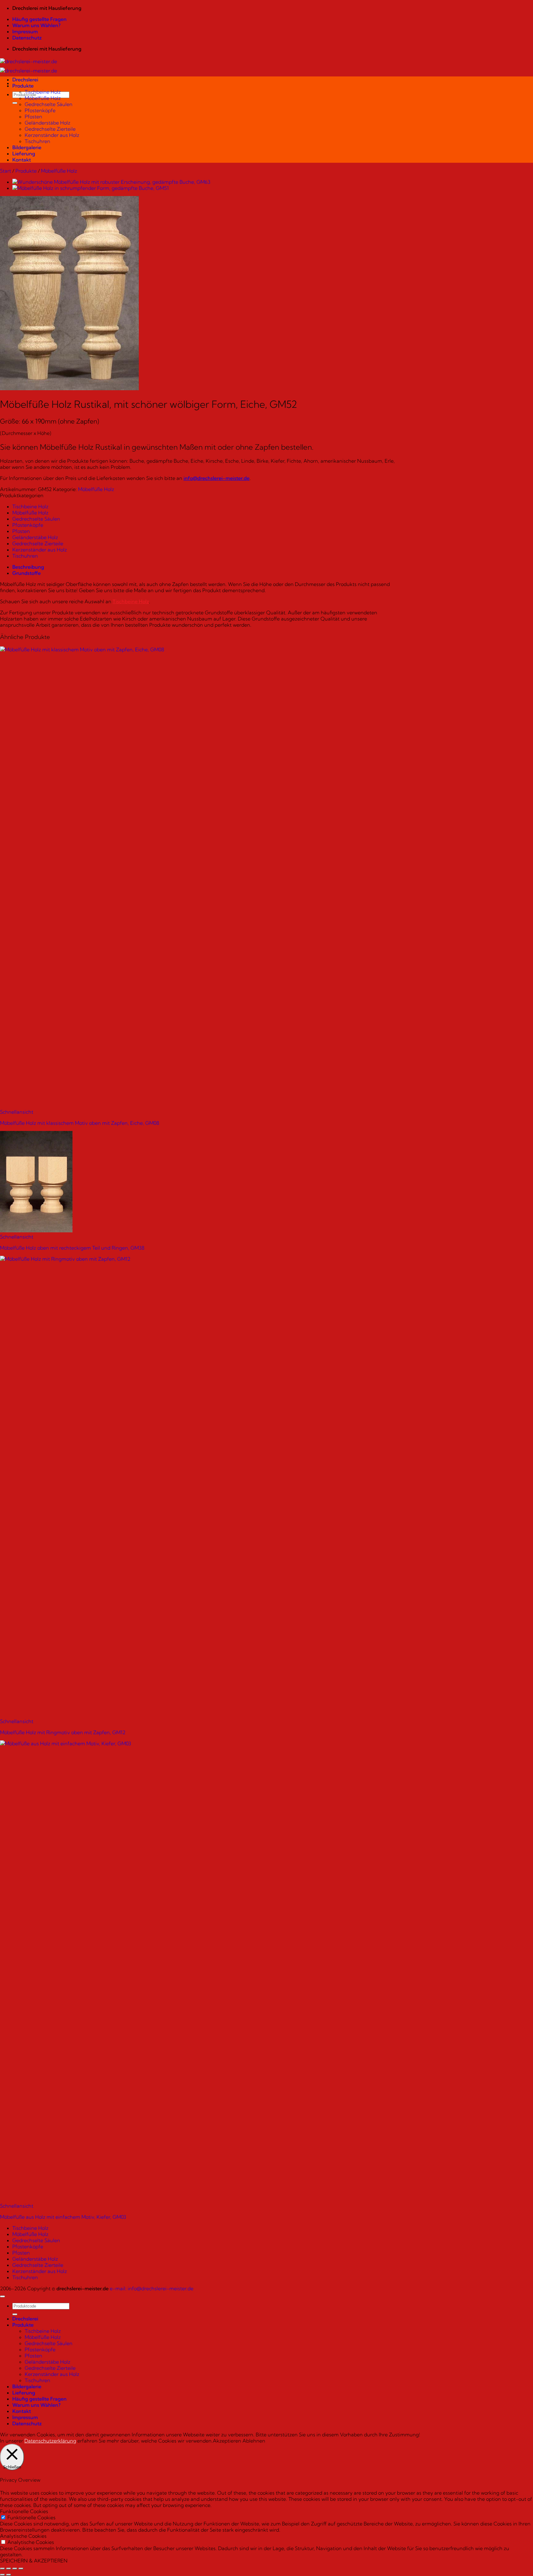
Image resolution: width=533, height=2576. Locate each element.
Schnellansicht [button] (17, 1112)
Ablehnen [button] (254, 2441)
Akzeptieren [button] (227, 2441)
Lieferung (24, 154)
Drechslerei (25, 80)
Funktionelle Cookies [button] (24, 2511)
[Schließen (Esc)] (21, 2569)
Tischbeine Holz (43, 92)
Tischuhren (37, 141)
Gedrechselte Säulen (49, 104)
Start (6, 171)
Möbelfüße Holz (43, 98)
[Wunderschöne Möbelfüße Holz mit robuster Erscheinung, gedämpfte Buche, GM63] (111, 182)
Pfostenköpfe (40, 110)
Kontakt (22, 160)
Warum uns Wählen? (36, 25)
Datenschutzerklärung (50, 2441)
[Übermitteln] (15, 103)
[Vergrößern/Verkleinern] (2, 2569)
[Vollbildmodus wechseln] (9, 2569)
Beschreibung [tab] (28, 567)
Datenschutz (27, 38)
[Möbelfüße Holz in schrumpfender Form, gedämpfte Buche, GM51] (91, 188)
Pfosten (33, 117)
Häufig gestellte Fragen (39, 19)
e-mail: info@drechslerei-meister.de (152, 2288)
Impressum (25, 31)
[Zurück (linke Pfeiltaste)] (2, 2575)
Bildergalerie (27, 147)
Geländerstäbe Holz (48, 123)
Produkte (23, 86)
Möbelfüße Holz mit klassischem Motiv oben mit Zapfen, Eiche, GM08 (80, 1123)
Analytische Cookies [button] (23, 2536)
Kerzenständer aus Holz (52, 135)
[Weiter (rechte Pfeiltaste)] (9, 2575)
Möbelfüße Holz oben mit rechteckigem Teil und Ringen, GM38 (72, 1248)
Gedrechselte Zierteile (50, 129)
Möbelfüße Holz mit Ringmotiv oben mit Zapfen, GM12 (63, 1732)
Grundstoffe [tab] (27, 573)
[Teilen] (15, 2569)
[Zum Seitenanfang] (2, 2296)
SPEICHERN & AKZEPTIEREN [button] (34, 2561)
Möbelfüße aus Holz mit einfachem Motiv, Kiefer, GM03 (63, 2217)
